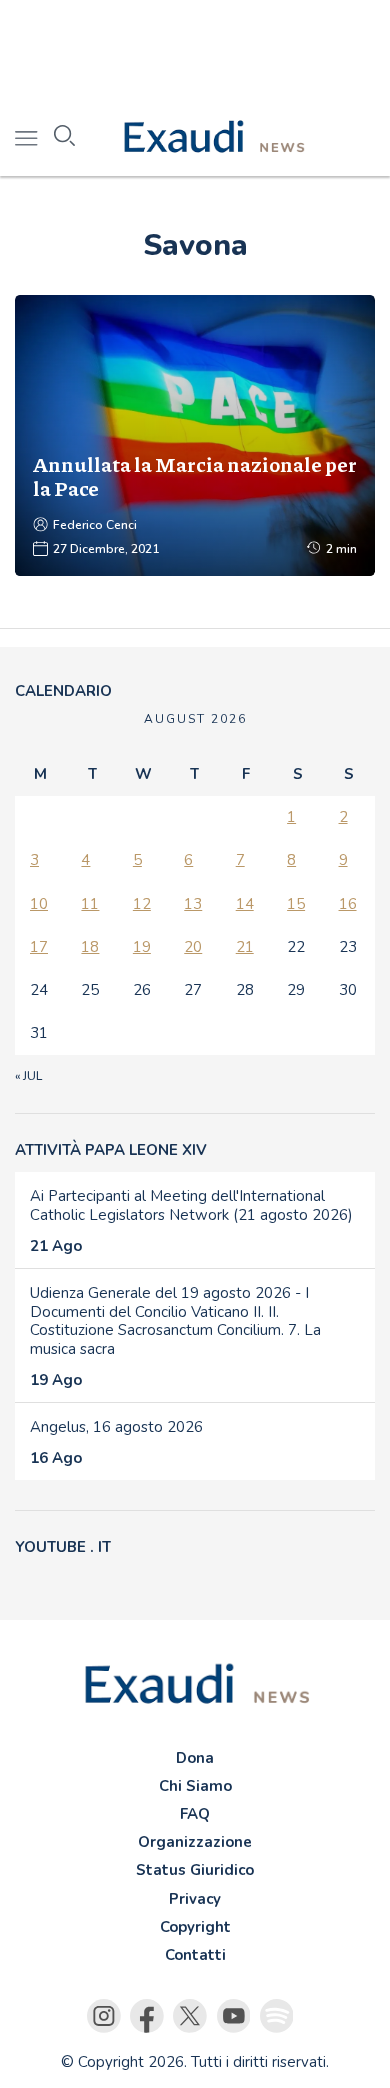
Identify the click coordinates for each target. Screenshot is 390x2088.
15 (296, 904)
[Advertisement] (195, 50)
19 (142, 947)
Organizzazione (195, 1842)
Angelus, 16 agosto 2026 (116, 1427)
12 (142, 904)
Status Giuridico (195, 1870)
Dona (195, 1758)
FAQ (195, 1814)
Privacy (195, 1899)
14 (245, 904)
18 (90, 947)
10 (39, 904)
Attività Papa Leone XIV (111, 1150)
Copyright (195, 1927)
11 (90, 904)
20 (193, 947)
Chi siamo (195, 1786)
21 (245, 947)
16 (348, 904)
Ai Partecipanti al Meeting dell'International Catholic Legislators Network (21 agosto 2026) (191, 1205)
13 (193, 904)
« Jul (28, 1076)
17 (39, 947)
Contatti (195, 1955)
